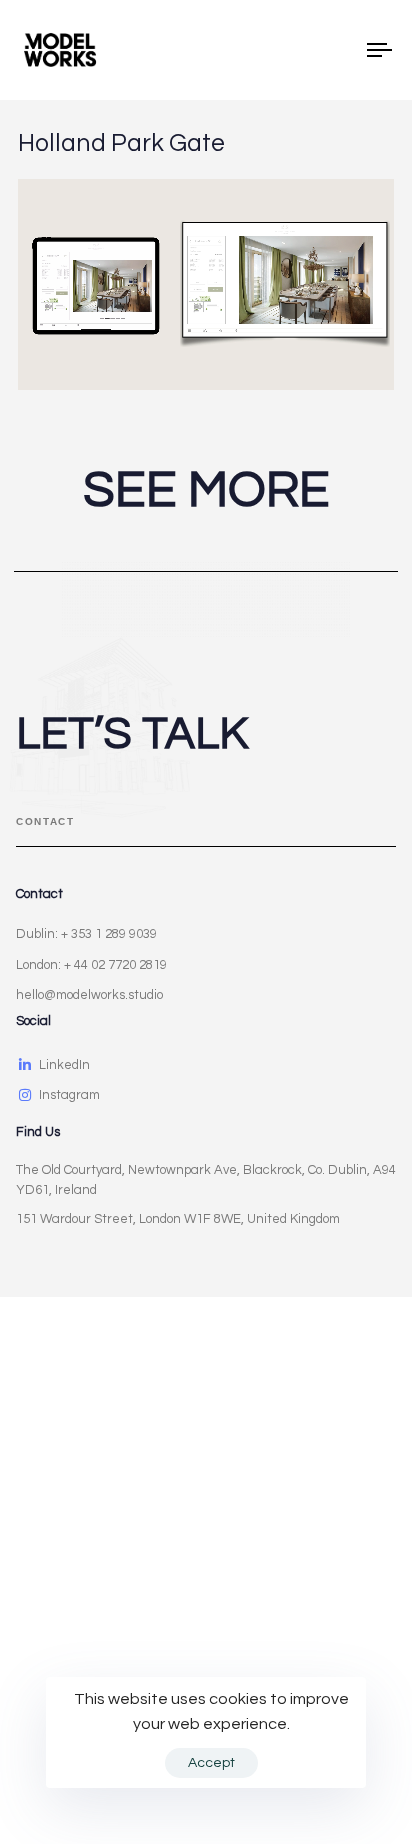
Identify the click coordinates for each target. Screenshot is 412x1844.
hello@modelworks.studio (89, 995)
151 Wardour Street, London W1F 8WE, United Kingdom (178, 1219)
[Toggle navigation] (330, 50)
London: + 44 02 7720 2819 (91, 965)
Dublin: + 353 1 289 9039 (86, 934)
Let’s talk (132, 734)
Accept (211, 1763)
